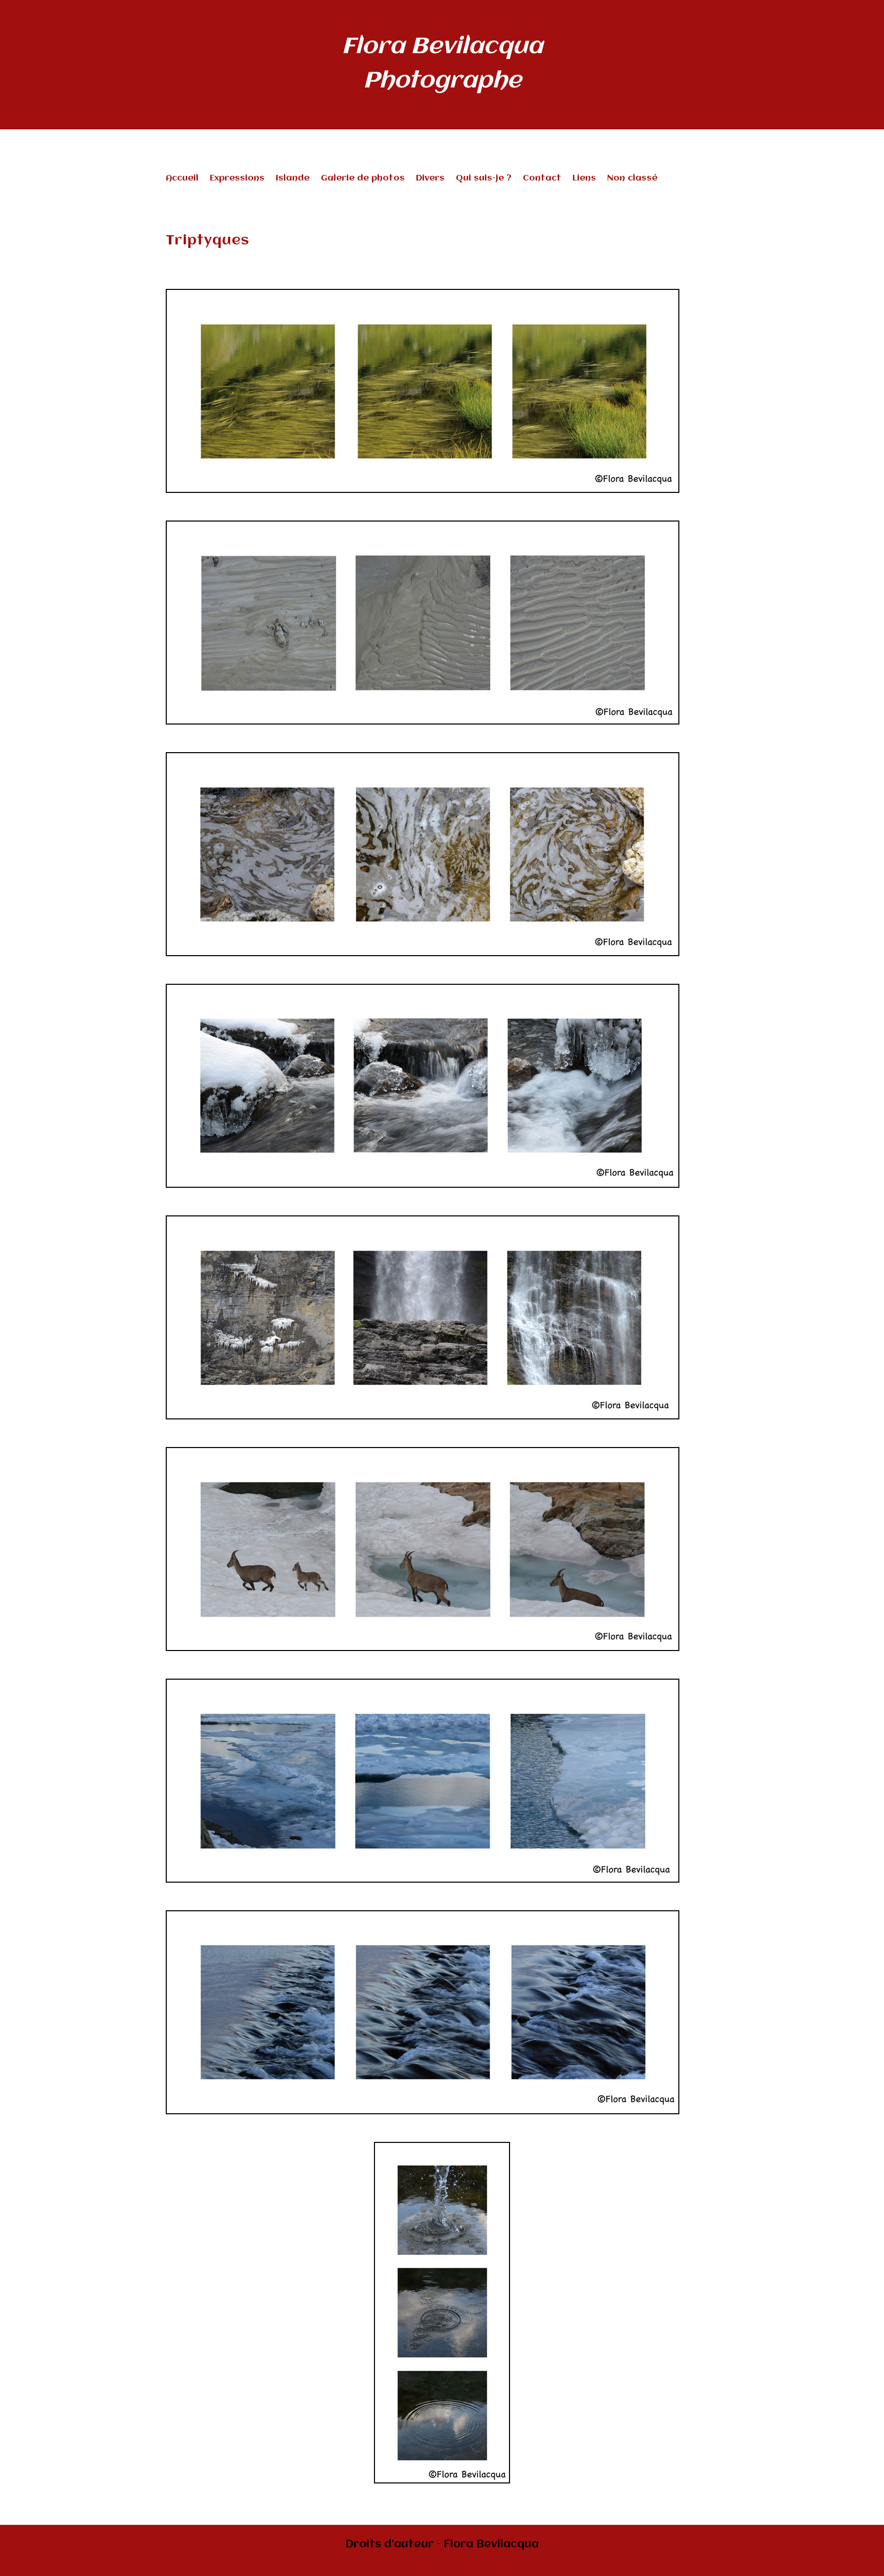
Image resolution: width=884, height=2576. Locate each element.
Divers (430, 179)
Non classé (632, 179)
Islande (293, 179)
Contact (542, 179)
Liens (584, 179)
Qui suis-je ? (484, 179)
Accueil (182, 179)
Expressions (237, 179)
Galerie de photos (363, 179)
